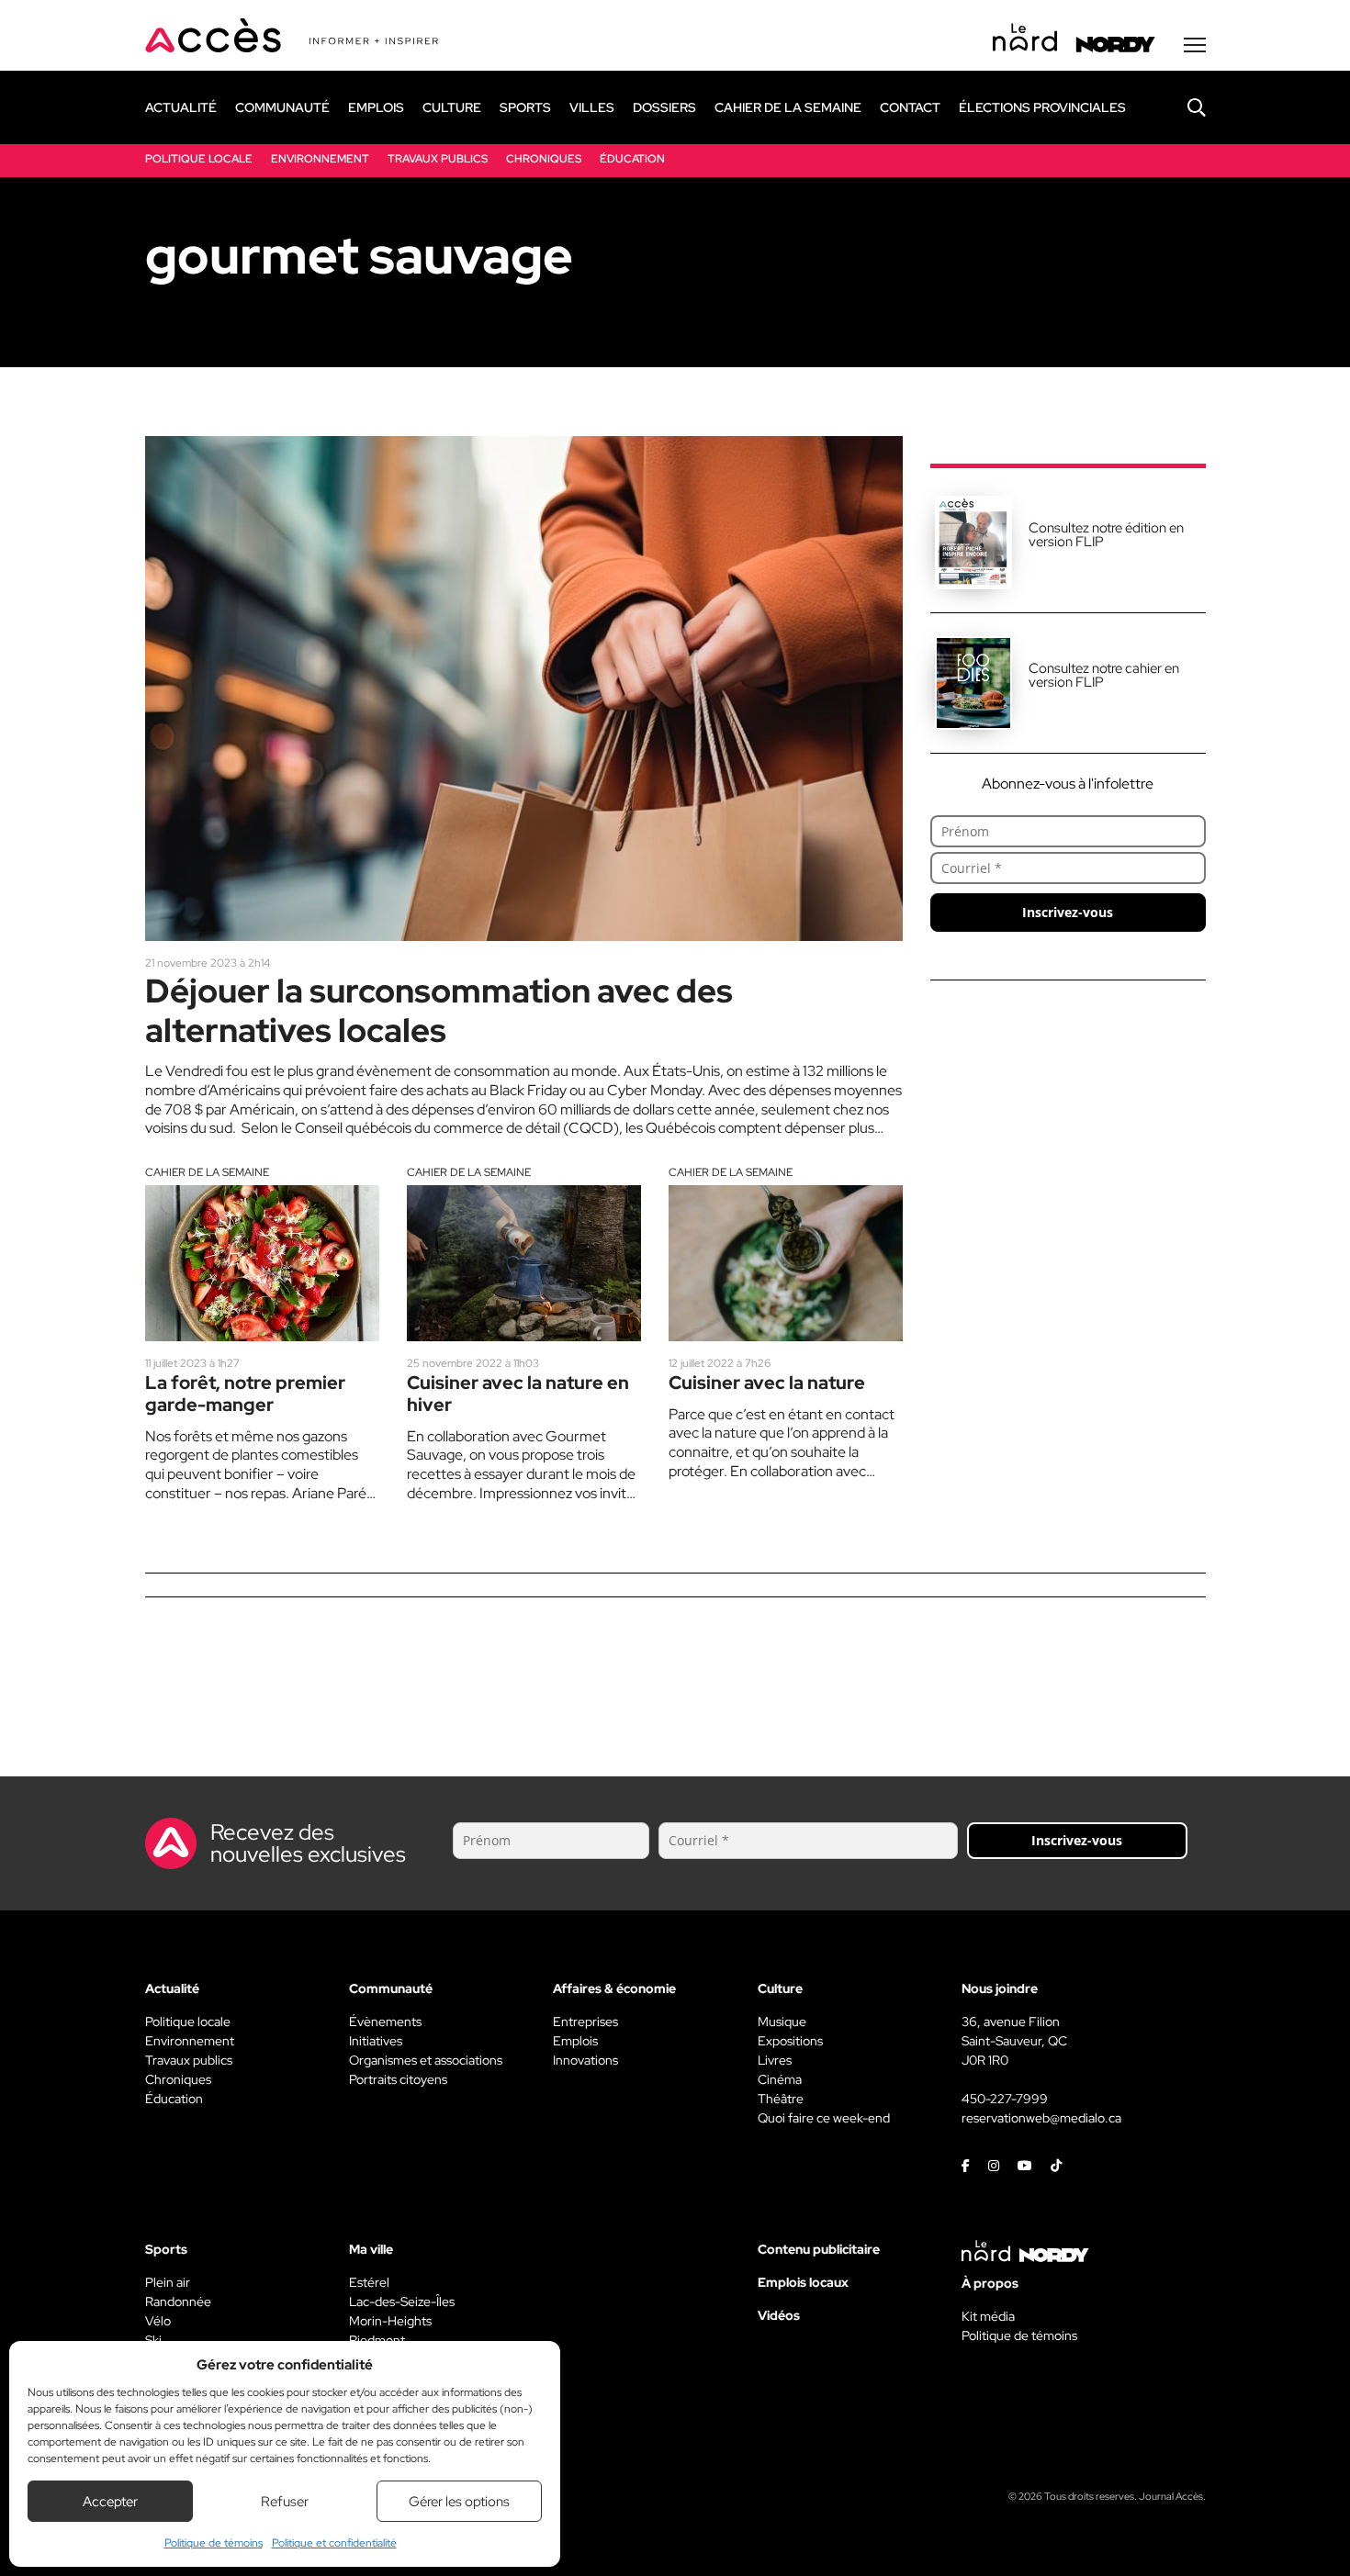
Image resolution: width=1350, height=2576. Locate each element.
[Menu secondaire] (1195, 45)
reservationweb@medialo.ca (1041, 2118)
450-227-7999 (1005, 2099)
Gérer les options (459, 2502)
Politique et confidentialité (334, 2543)
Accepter (110, 2502)
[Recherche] (1183, 107)
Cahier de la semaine (207, 1172)
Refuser (285, 2502)
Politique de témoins (214, 2543)
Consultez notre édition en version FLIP (1106, 535)
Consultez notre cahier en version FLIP (1104, 675)
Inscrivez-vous (1068, 912)
